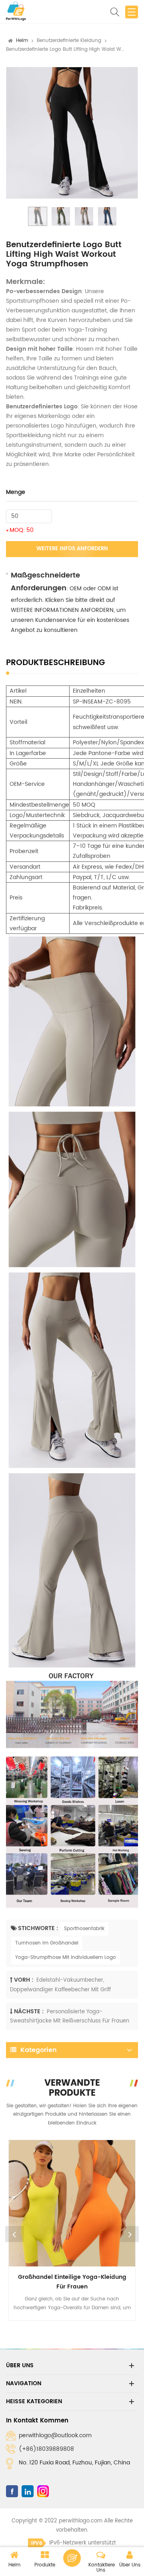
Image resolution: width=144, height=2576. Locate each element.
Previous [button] (14, 2234)
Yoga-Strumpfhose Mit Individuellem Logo (66, 1957)
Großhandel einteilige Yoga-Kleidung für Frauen (72, 2282)
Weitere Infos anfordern (72, 549)
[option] (72, 133)
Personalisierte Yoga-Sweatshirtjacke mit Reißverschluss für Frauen (70, 2016)
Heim (22, 41)
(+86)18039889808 (46, 2449)
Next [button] (130, 2234)
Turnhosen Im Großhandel (47, 1943)
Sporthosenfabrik (84, 1929)
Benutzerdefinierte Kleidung (69, 41)
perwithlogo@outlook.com (55, 2435)
